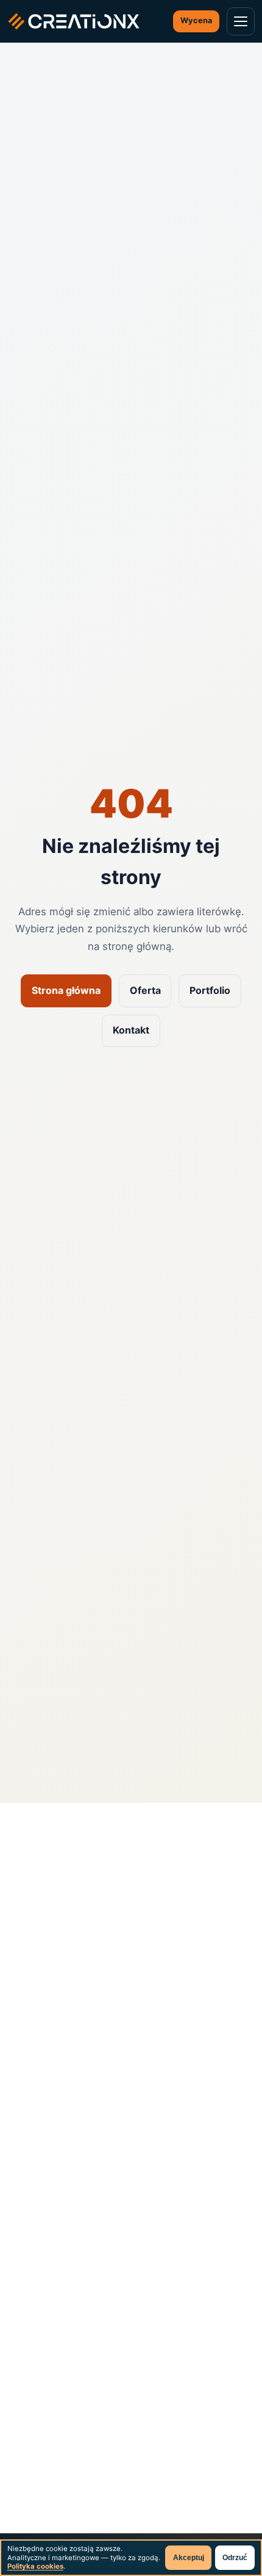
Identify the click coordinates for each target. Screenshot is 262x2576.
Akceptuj (189, 2558)
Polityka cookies (35, 2566)
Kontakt (131, 1030)
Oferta (145, 990)
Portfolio (210, 990)
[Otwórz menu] (241, 21)
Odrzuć (235, 2558)
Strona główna (66, 990)
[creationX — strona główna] (74, 21)
